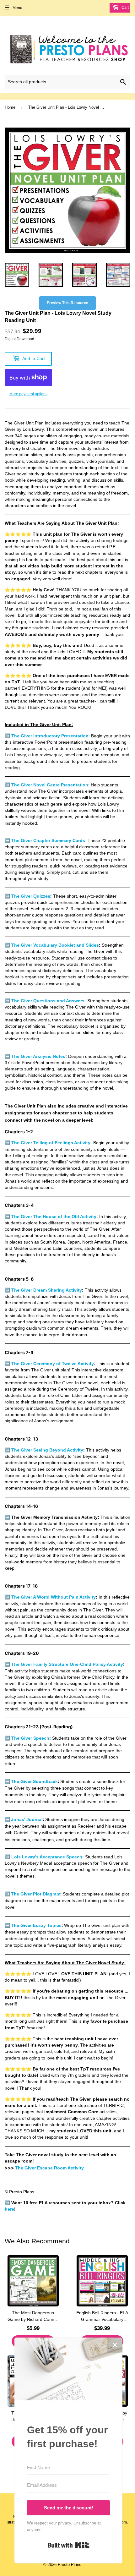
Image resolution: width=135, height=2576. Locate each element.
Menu (17, 8)
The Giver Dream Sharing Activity (47, 1290)
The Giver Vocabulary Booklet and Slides (55, 945)
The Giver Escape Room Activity (49, 2168)
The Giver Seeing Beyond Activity (47, 1450)
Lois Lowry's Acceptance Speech (47, 1857)
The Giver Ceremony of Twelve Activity (53, 1364)
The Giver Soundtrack (34, 1781)
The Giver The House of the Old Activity (54, 1217)
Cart (125, 8)
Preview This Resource (67, 303)
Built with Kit (69, 2545)
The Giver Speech (30, 1738)
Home (10, 107)
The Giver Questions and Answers (48, 1001)
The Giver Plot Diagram (36, 1894)
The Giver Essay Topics (36, 1925)
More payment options (28, 394)
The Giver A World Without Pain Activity (54, 1597)
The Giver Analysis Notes (38, 1056)
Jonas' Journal (27, 1819)
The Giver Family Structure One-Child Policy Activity (67, 1664)
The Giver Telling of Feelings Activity (51, 1143)
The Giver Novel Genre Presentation (50, 785)
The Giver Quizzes (31, 896)
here (9, 2209)
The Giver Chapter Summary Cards (48, 841)
